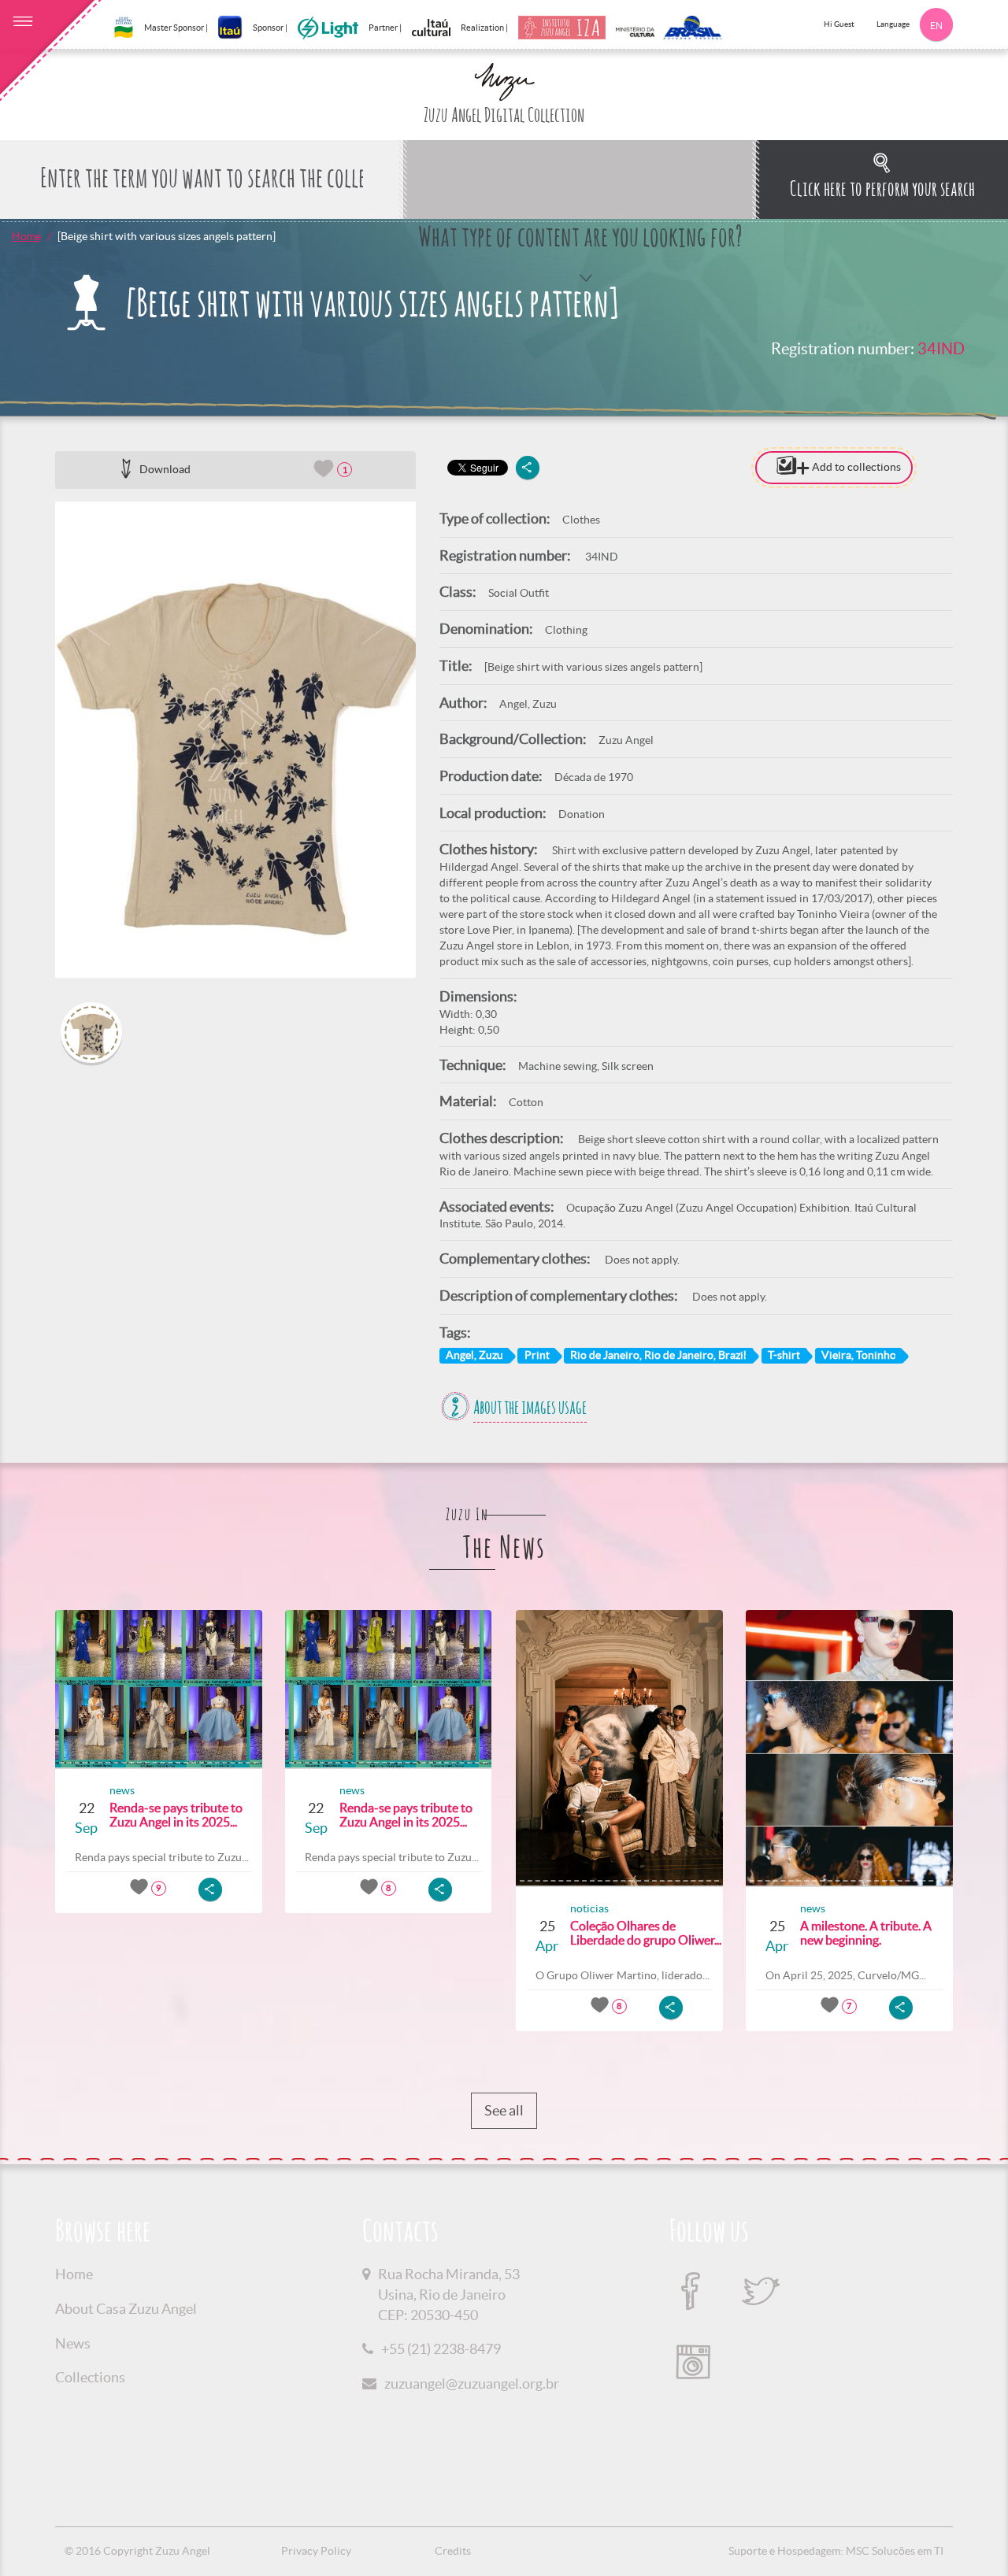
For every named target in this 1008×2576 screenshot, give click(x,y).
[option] (235, 740)
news (122, 1790)
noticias (589, 1908)
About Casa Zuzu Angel (126, 2309)
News (73, 2343)
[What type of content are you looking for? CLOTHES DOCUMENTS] (580, 180)
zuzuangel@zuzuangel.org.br (472, 2384)
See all (504, 2110)
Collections (90, 2377)
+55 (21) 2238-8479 (441, 2349)
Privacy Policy (316, 2551)
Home (26, 236)
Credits (453, 2551)
